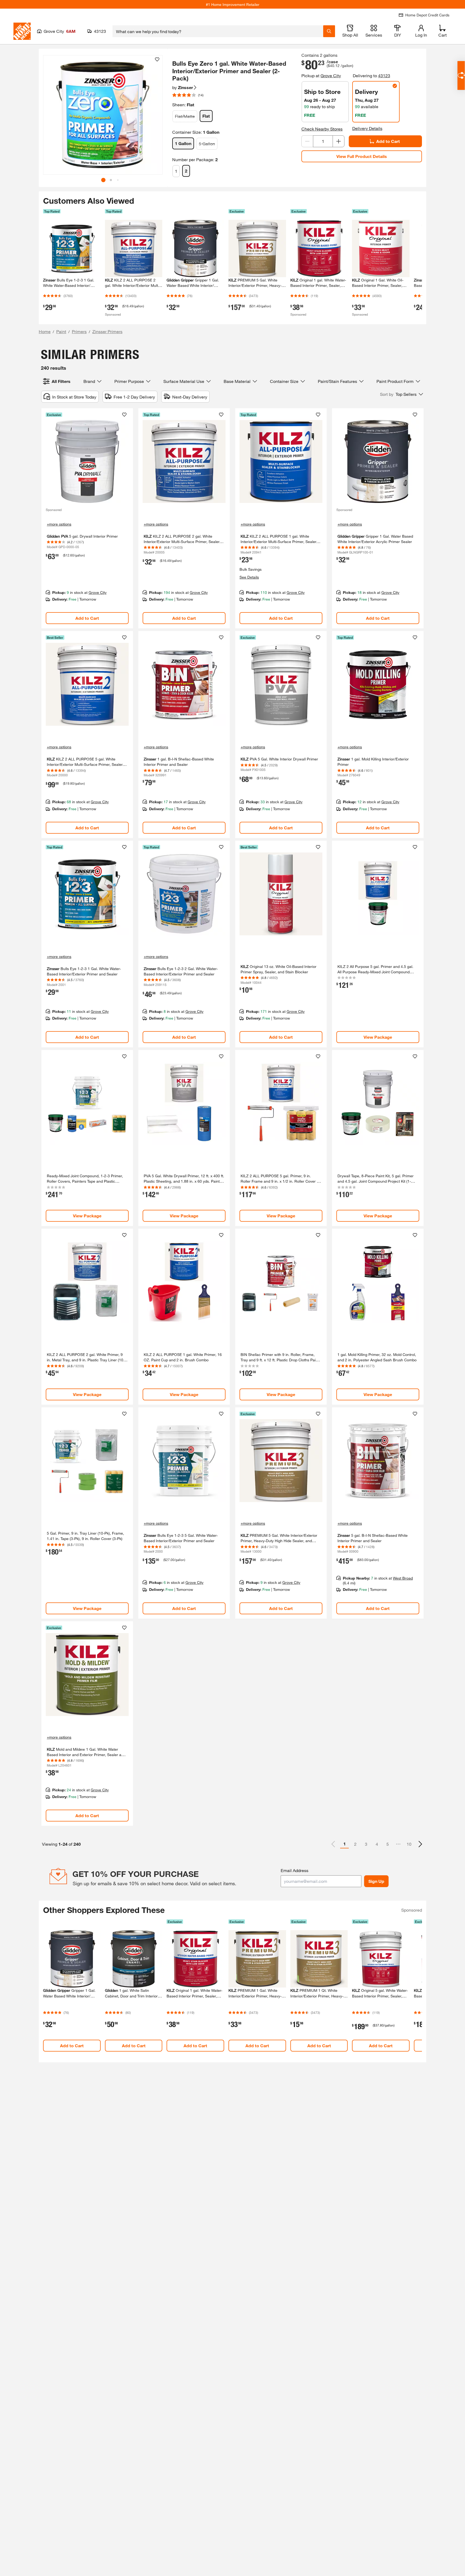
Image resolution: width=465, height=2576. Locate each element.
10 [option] (409, 1844)
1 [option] (345, 1844)
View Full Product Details (362, 156)
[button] (156, 117)
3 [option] (366, 1844)
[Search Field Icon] (329, 31)
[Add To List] (157, 59)
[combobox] (218, 31)
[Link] (87, 518)
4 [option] (377, 1844)
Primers (79, 331)
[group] (103, 115)
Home (45, 331)
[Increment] (339, 141)
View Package (378, 1037)
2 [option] (355, 1844)
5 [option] (388, 1844)
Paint (61, 331)
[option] (420, 1844)
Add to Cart (388, 141)
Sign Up (376, 1881)
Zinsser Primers (107, 331)
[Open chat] (461, 75)
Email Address (295, 1870)
